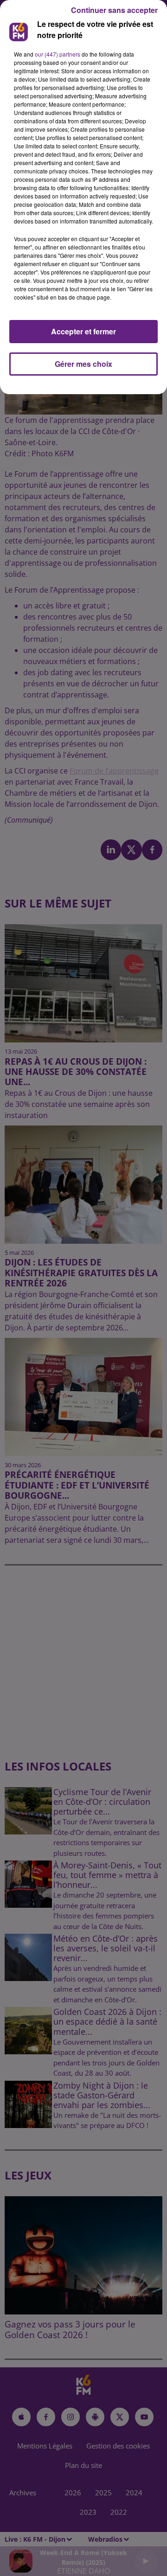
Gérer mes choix (83, 364)
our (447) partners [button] (58, 54)
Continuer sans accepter (114, 10)
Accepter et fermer (83, 331)
